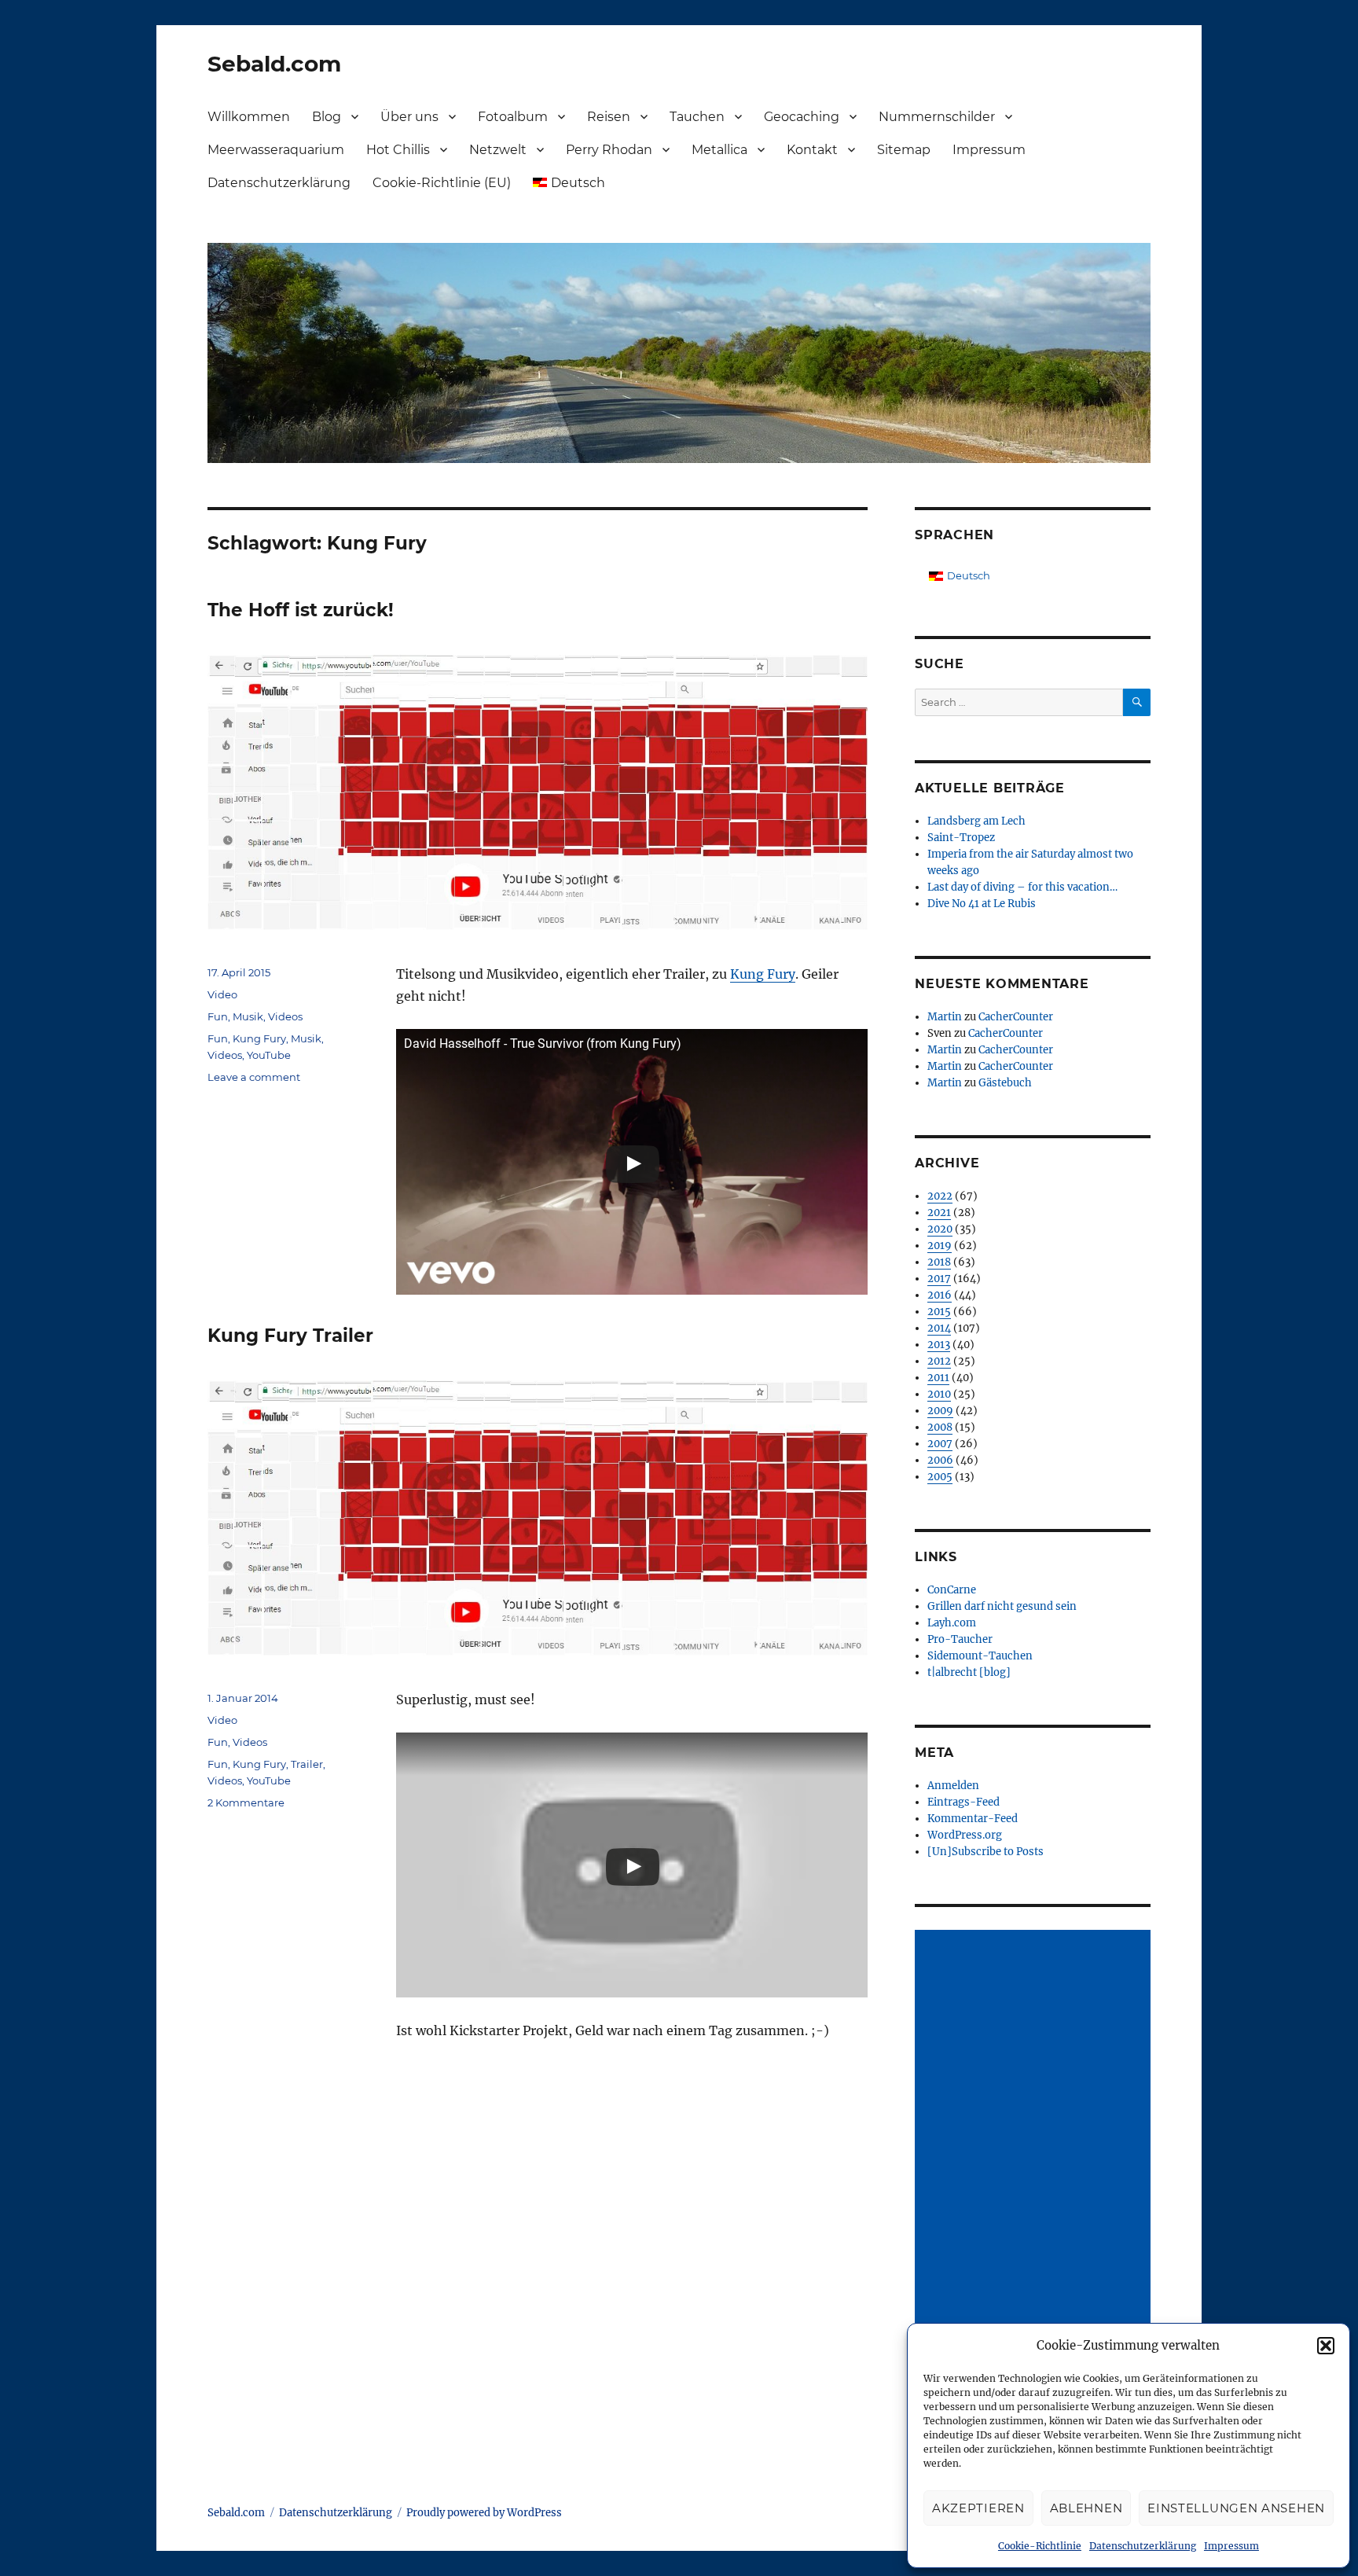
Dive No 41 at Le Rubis (982, 904)
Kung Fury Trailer (290, 1336)
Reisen (609, 117)
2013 (939, 1345)
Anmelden (953, 1786)
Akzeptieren (978, 2508)
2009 (940, 1411)
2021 (939, 1213)
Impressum (1231, 2546)
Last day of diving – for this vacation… (1022, 887)
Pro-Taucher (960, 1639)
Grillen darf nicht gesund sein (1002, 1606)
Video (222, 994)
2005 (940, 1477)
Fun (218, 1016)
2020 (940, 1229)
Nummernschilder (937, 117)
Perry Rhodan (609, 150)
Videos (285, 1016)
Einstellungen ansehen (1236, 2508)
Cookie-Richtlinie (1040, 2546)
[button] (1326, 2346)
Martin (945, 1017)
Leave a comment (254, 1077)
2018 (939, 1262)
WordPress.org (965, 1835)
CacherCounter (1016, 1017)
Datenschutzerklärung (1143, 2546)
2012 (939, 1361)
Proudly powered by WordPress (484, 2513)
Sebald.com (274, 64)
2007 (940, 1444)
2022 (940, 1196)
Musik (248, 1016)
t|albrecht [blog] (969, 1672)
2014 (939, 1328)
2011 (938, 1378)
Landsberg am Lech (976, 821)
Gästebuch (1005, 1083)
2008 (940, 1427)
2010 (939, 1394)
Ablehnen (1086, 2508)
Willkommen (249, 117)
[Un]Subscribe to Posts (985, 1852)
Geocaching (802, 117)
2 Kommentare (246, 1802)
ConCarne (952, 1590)
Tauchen (697, 117)
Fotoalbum (513, 117)
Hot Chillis (398, 150)
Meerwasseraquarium (276, 150)
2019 (940, 1246)
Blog (327, 117)
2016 (940, 1295)
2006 (940, 1460)
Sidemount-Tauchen (980, 1656)
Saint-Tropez (961, 838)
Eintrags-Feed (963, 1802)
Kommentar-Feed (973, 1819)
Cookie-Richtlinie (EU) (442, 183)
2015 (939, 1312)
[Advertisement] (1035, 2167)
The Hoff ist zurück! (301, 610)
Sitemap (904, 150)
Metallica (719, 150)
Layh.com (952, 1623)
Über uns (409, 117)
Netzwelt (498, 150)
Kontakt (812, 150)
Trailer (307, 1764)
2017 (939, 1279)
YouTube (269, 1055)
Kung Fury (763, 974)
